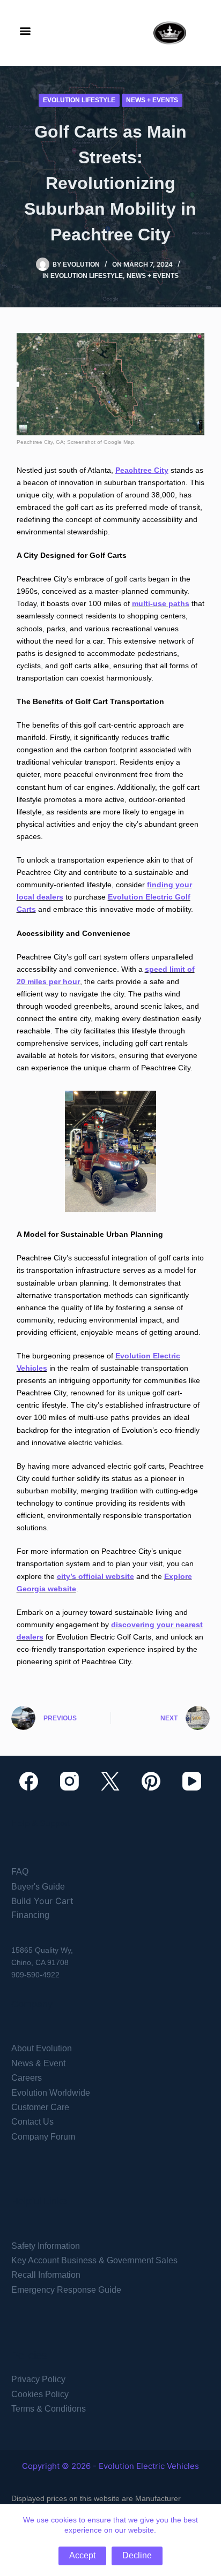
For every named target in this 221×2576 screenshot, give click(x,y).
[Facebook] (29, 1781)
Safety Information (46, 2246)
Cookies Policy (40, 2394)
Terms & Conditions (49, 2409)
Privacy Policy (38, 2379)
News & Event (38, 2063)
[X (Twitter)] (110, 1781)
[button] (25, 30)
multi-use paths (161, 603)
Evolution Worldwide (51, 2093)
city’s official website (95, 1576)
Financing (30, 1915)
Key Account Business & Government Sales (94, 2260)
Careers (27, 2078)
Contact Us (32, 2122)
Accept (82, 2555)
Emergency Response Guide (66, 2290)
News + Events (152, 100)
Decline (137, 2555)
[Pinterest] (151, 1781)
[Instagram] (69, 1781)
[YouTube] (192, 1781)
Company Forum (43, 2137)
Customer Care (40, 2107)
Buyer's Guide (38, 1887)
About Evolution (42, 2048)
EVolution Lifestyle (79, 100)
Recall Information (46, 2275)
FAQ (20, 1872)
